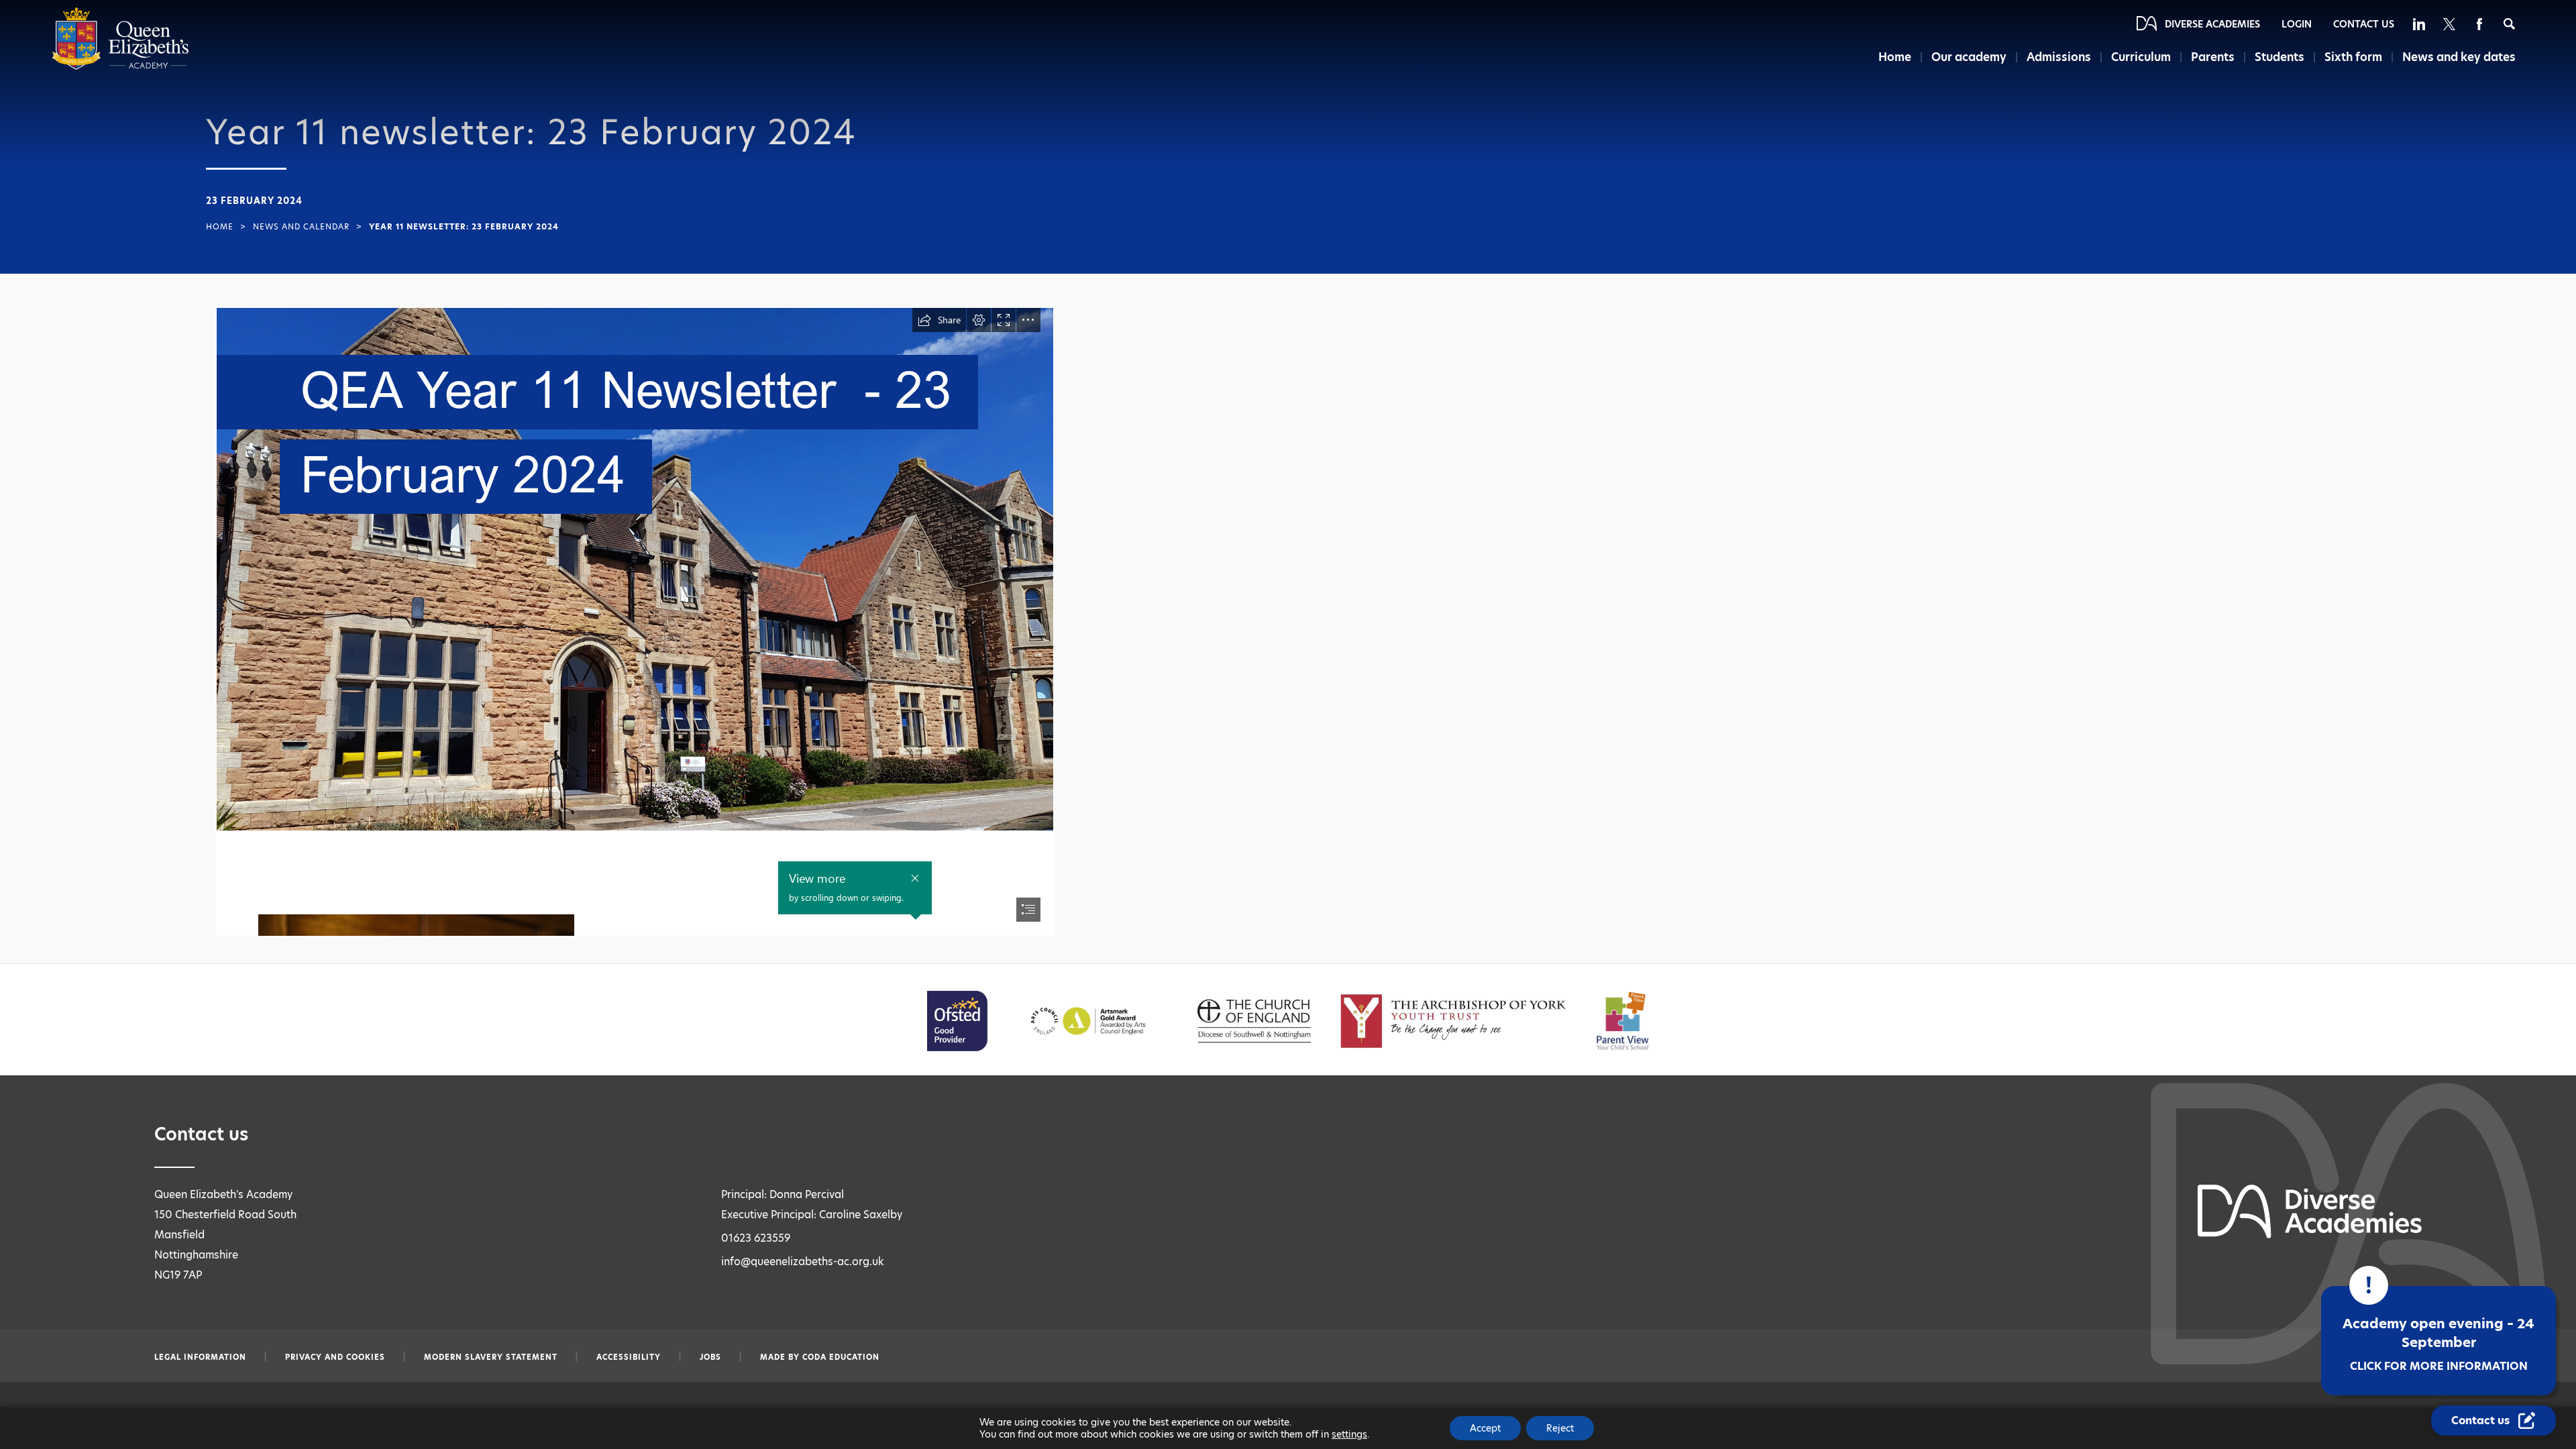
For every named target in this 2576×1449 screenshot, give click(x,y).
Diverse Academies (2212, 24)
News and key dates (2459, 57)
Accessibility (629, 1357)
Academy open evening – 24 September (2438, 1344)
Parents (2213, 57)
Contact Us (2364, 24)
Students (2279, 57)
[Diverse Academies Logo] (120, 67)
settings (1349, 1434)
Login (2297, 24)
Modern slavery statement (491, 1357)
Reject (1560, 1428)
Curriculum (2141, 57)
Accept (1485, 1428)
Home (1895, 57)
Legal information (200, 1357)
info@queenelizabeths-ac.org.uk (803, 1262)
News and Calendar (301, 227)
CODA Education (841, 1357)
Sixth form (2353, 57)
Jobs (710, 1357)
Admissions (2059, 57)
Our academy (1969, 57)
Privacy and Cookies (335, 1357)
